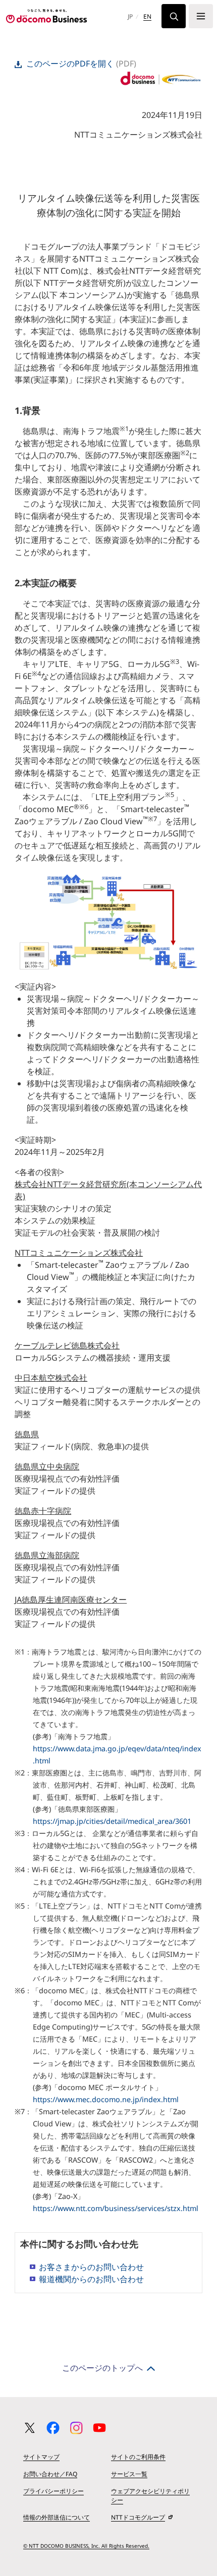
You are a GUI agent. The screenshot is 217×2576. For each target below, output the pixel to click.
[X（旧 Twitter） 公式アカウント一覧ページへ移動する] (30, 2428)
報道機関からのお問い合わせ (91, 2279)
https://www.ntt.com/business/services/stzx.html (116, 2208)
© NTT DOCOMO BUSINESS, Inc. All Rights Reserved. (86, 2546)
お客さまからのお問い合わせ (91, 2267)
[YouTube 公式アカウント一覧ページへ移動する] (99, 2428)
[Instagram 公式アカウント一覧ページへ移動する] (76, 2428)
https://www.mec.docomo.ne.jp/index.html (106, 2099)
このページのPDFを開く (70, 64)
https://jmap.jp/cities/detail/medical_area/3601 (112, 1821)
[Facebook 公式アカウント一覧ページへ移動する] (53, 2428)
